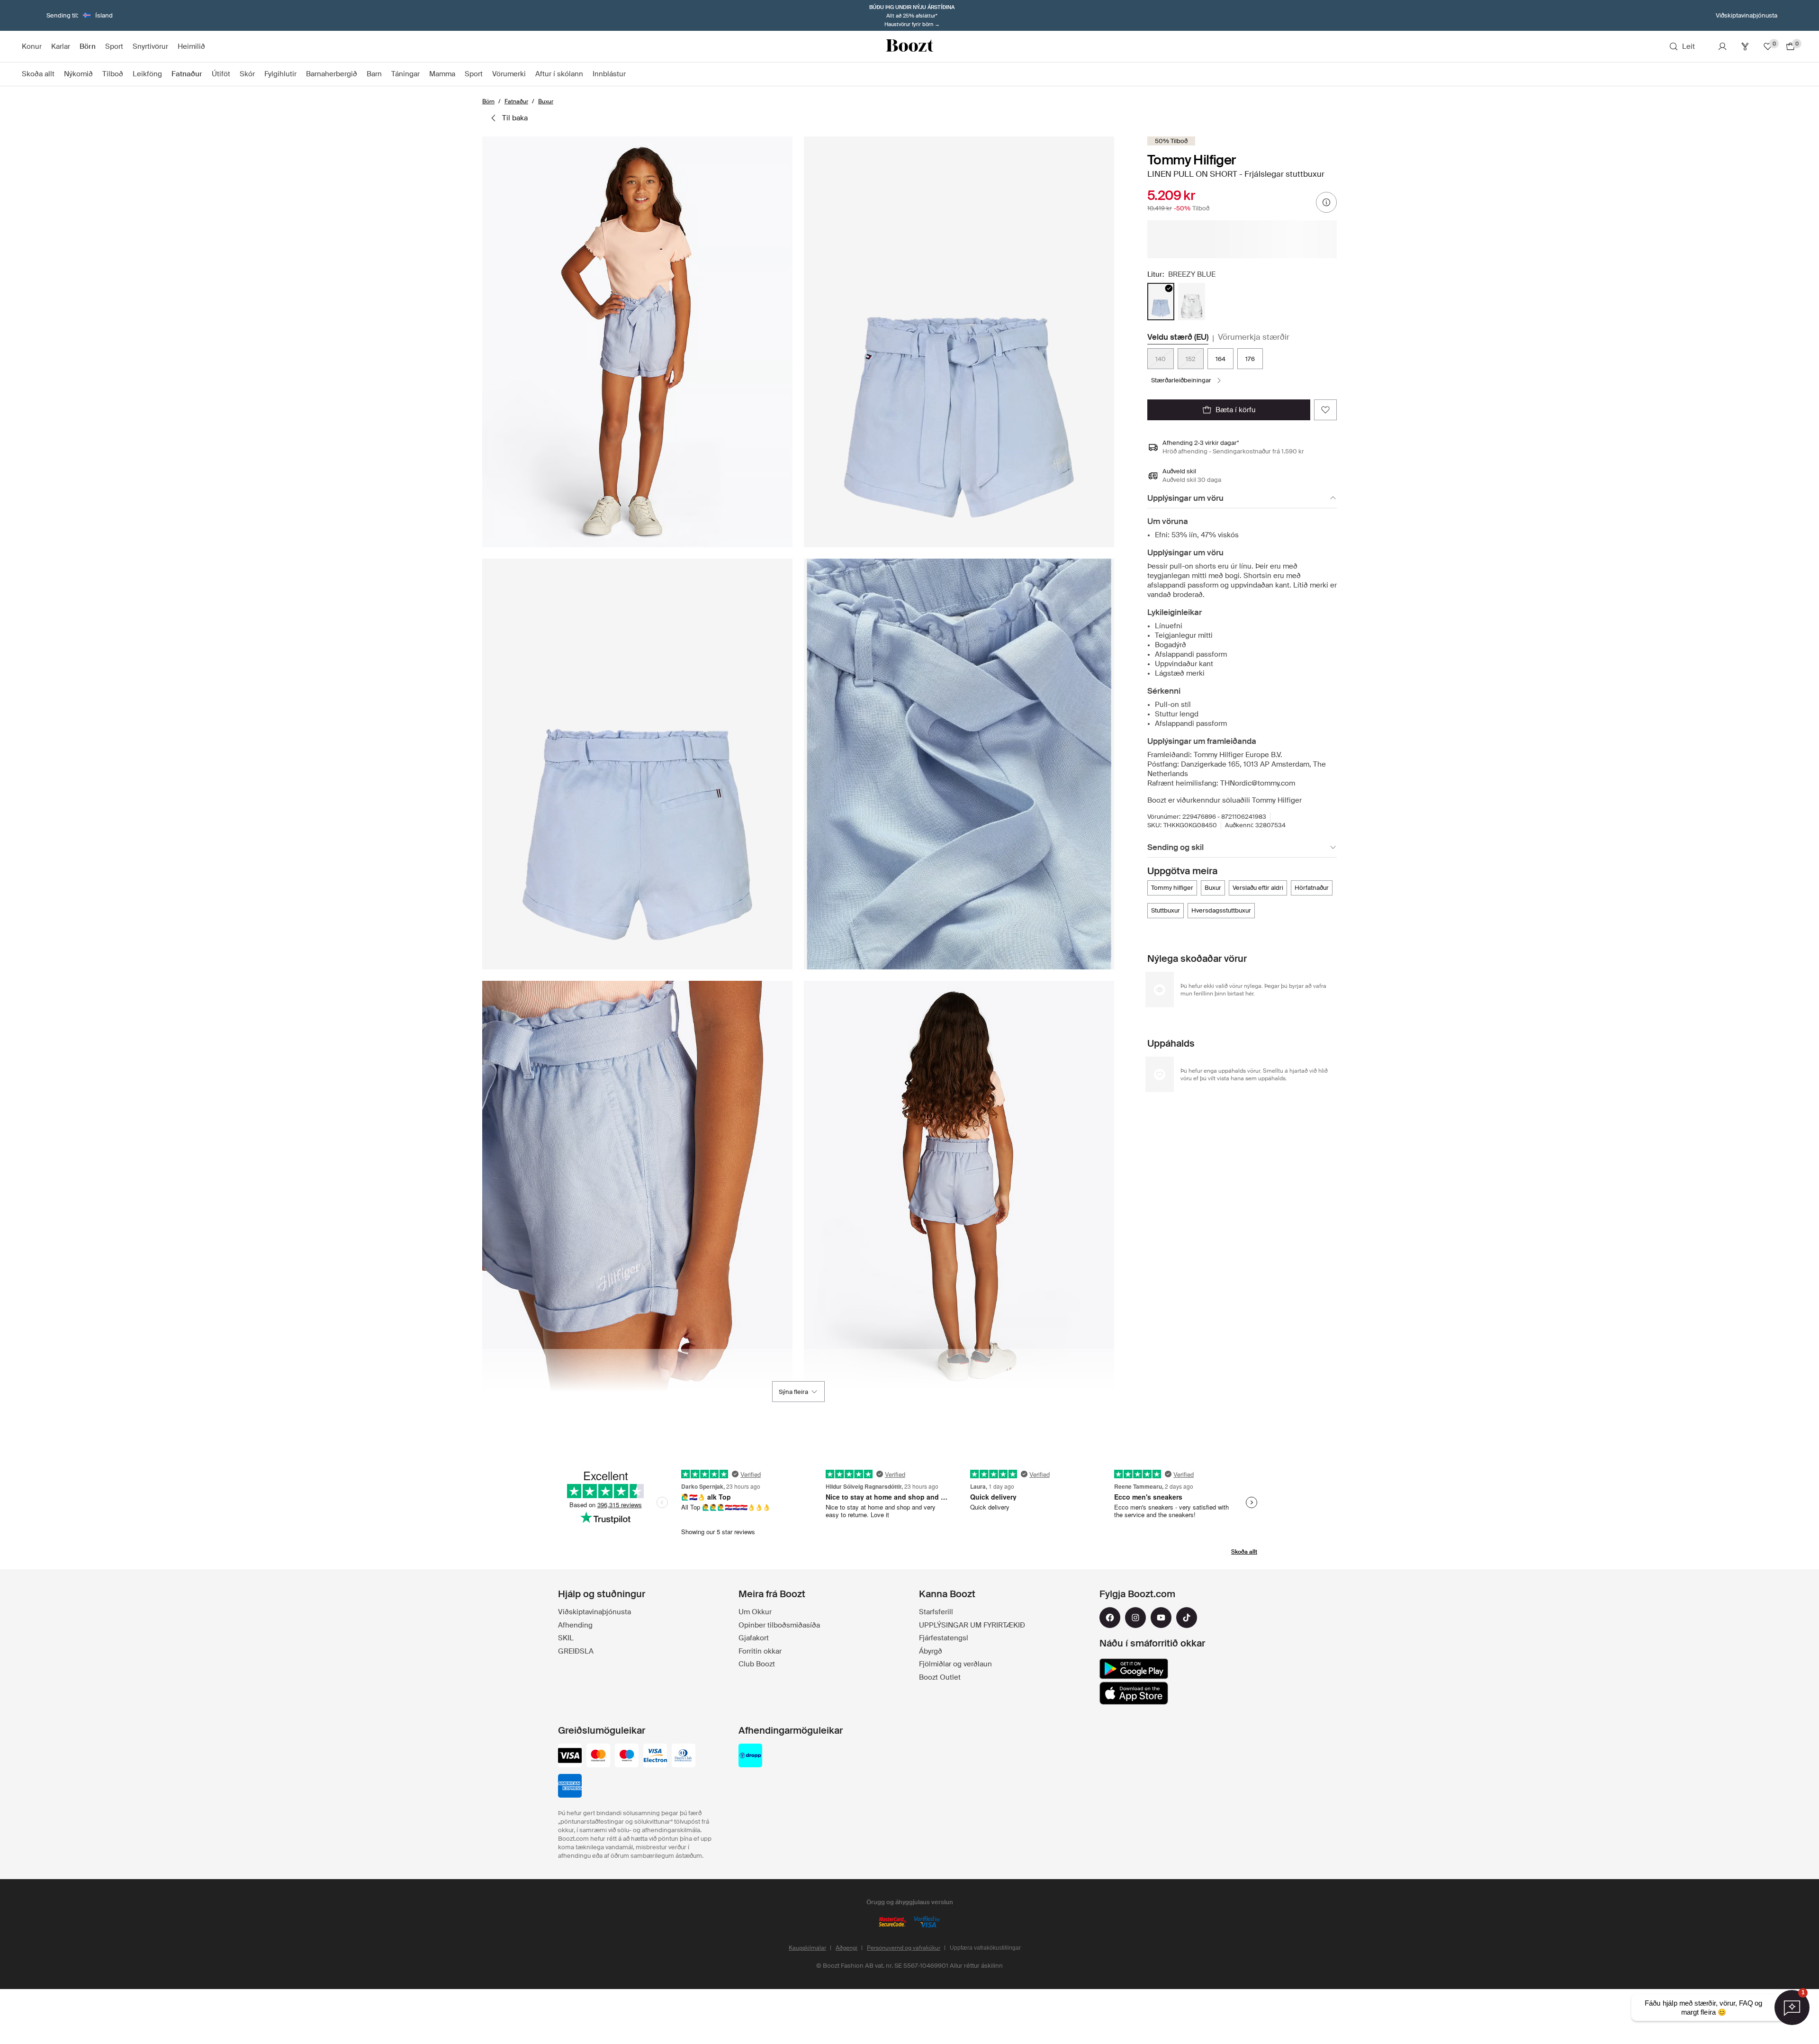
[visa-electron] (655, 1756)
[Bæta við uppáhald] (1325, 410)
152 (1191, 359)
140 (1161, 359)
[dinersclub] (684, 1756)
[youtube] (1161, 1618)
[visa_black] (570, 1756)
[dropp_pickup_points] (750, 1756)
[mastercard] (598, 1756)
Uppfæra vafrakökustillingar (985, 1948)
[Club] (1745, 46)
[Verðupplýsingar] (1326, 202)
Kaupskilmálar (807, 1948)
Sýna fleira (793, 1392)
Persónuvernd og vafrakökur (904, 1948)
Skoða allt (1244, 1552)
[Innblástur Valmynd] (630, 74)
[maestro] (627, 1756)
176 (1250, 359)
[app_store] (1134, 1693)
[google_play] (1134, 1669)
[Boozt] (909, 46)
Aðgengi (846, 1948)
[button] (637, 342)
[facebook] (1110, 1618)
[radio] (1161, 302)
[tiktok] (1187, 1618)
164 (1220, 359)
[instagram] (1135, 1618)
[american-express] (570, 1787)
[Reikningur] (1722, 46)
